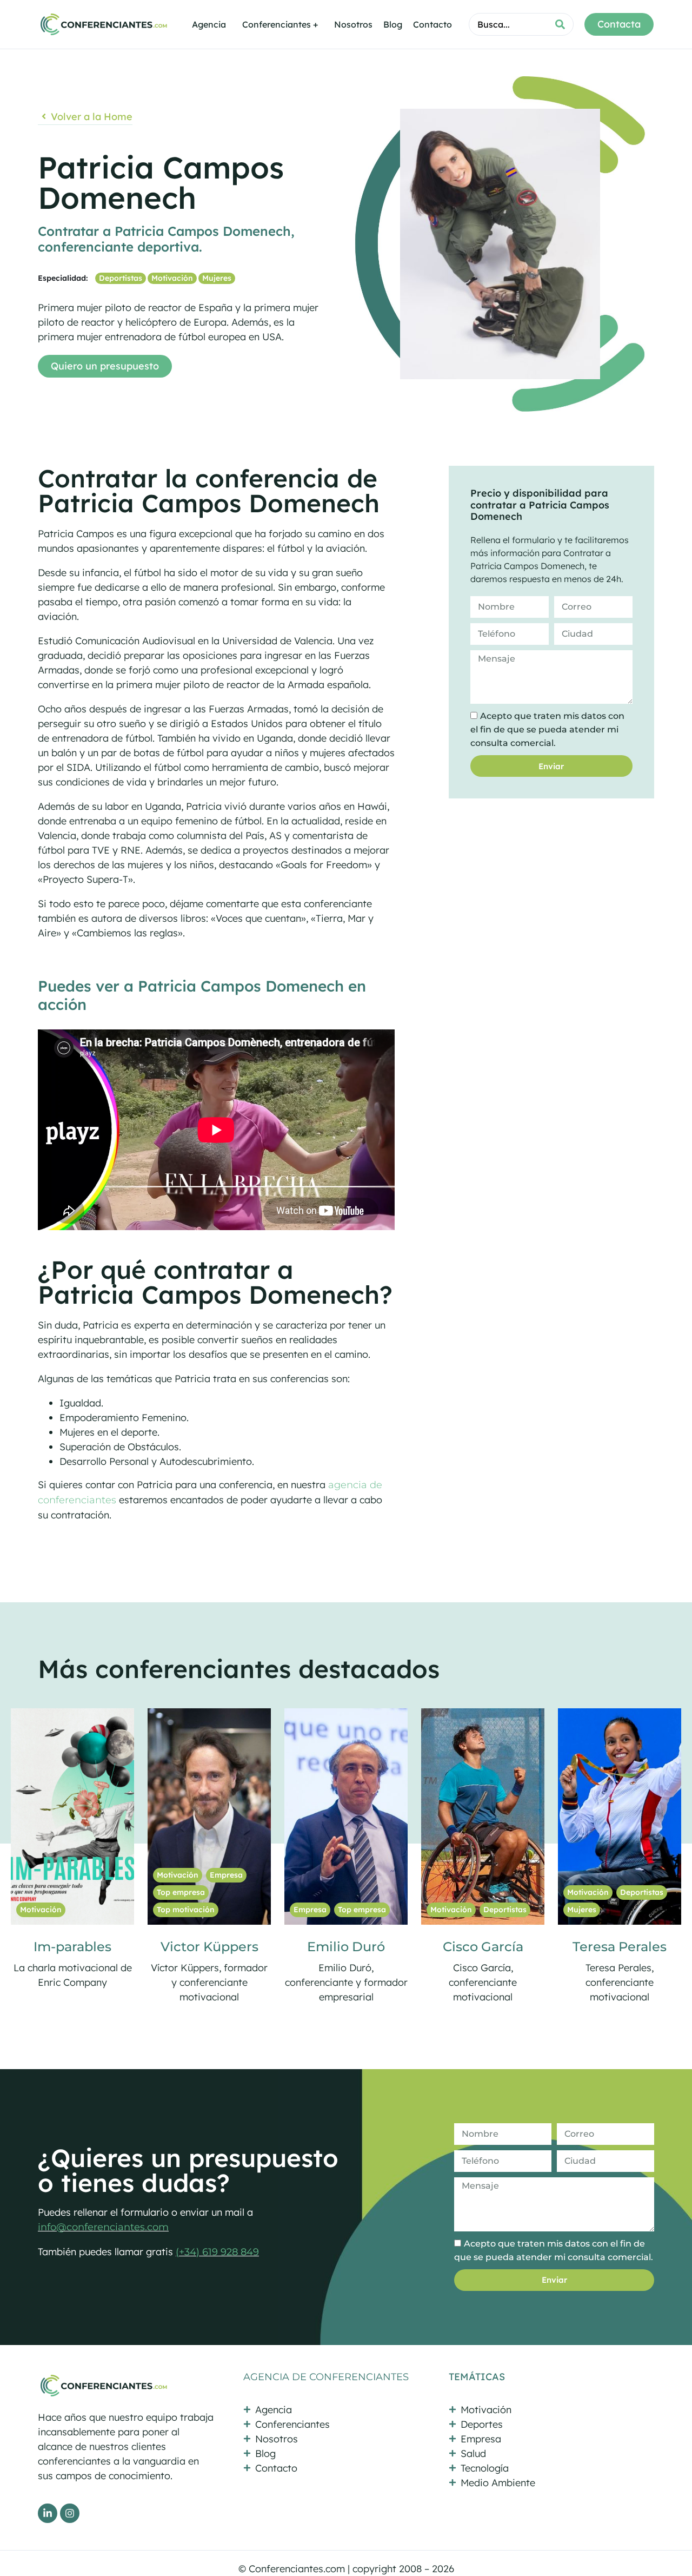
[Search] (560, 24)
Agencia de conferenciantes (326, 2377)
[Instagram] (70, 2513)
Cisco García (225, 1947)
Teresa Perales (362, 1947)
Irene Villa (499, 1947)
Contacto (432, 24)
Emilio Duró (88, 1947)
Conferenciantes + (280, 24)
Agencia (209, 24)
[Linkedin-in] (48, 2513)
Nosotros (353, 24)
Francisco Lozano (636, 1947)
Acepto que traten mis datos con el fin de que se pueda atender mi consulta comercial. (547, 729)
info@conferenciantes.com (103, 2227)
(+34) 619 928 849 (217, 2252)
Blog (393, 24)
